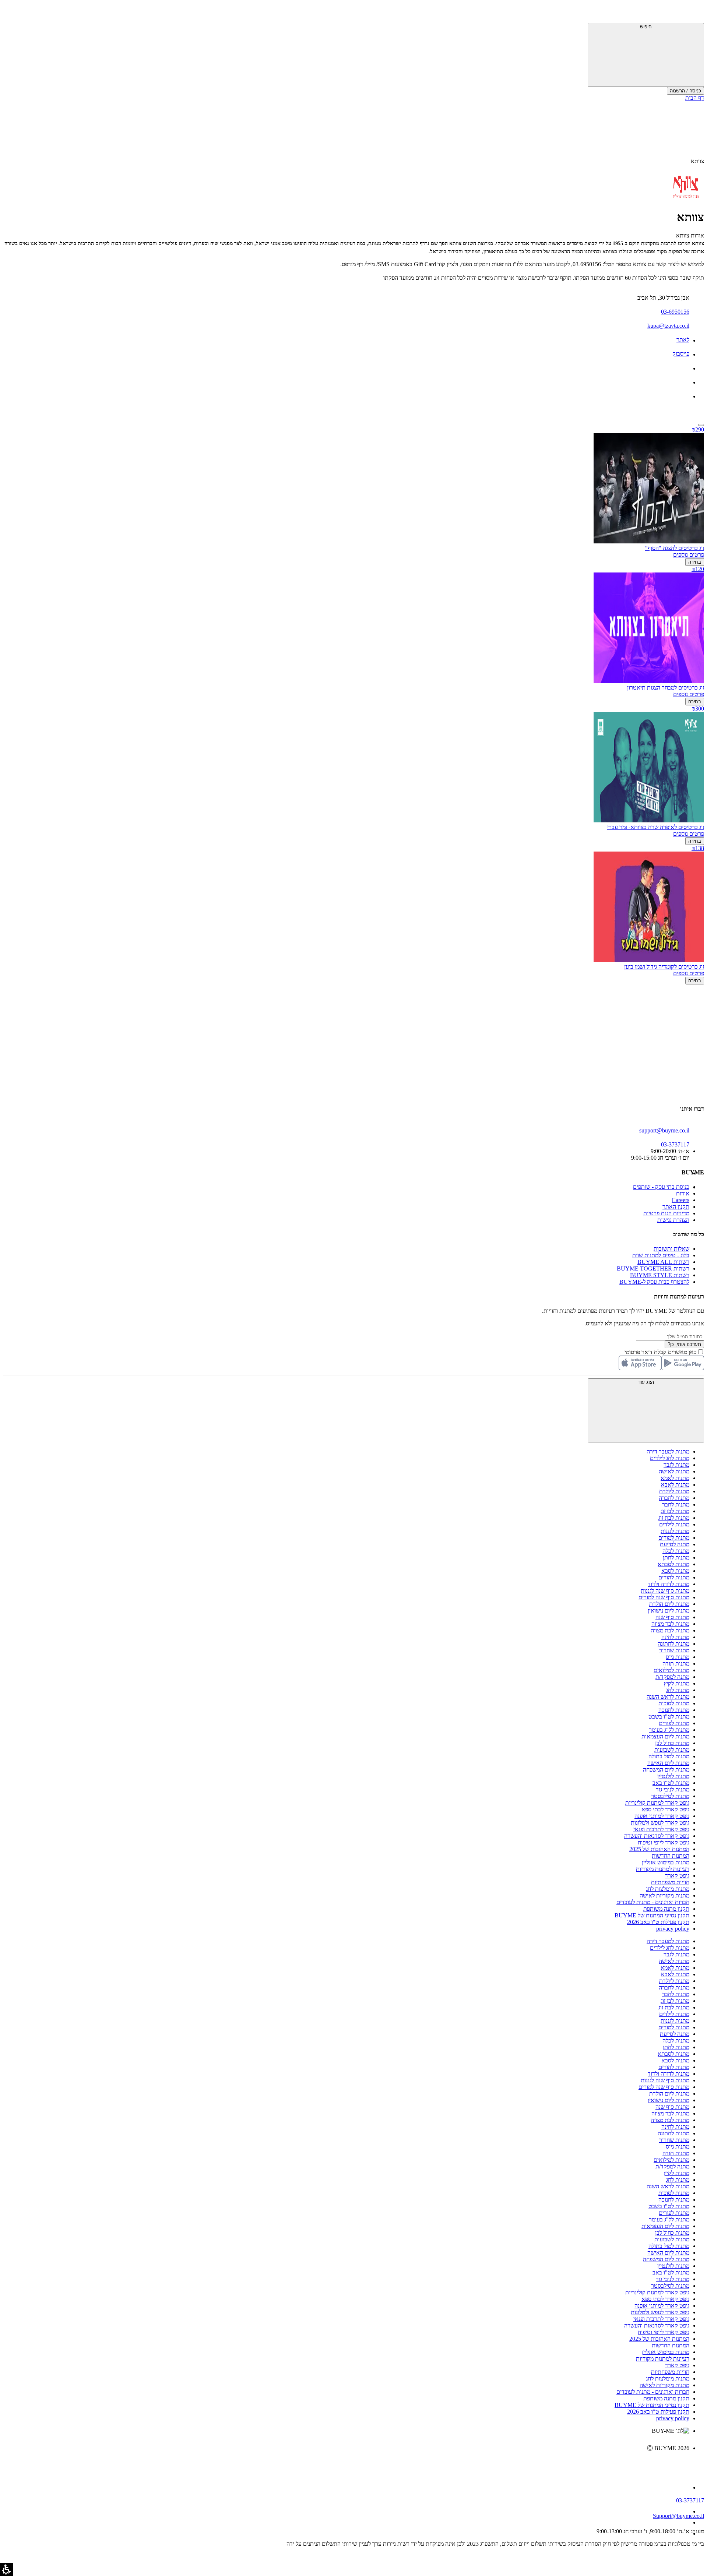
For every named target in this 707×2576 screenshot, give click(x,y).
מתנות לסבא (675, 1571)
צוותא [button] (697, 161)
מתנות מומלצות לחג (668, 1889)
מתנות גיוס (678, 1657)
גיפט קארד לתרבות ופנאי (661, 1829)
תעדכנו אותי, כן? (684, 1344)
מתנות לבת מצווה (670, 1630)
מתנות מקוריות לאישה (664, 1895)
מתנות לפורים (674, 1723)
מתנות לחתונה (673, 1644)
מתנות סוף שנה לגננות (665, 1591)
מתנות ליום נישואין (669, 1611)
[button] (694, 13)
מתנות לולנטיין (673, 1776)
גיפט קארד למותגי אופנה (662, 1816)
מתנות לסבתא (673, 1564)
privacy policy (673, 1929)
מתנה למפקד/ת (672, 1677)
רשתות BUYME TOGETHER (653, 1268)
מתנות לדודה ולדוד (669, 1584)
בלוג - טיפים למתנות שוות (661, 1255)
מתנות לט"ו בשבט (669, 1717)
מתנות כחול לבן (672, 1743)
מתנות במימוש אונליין (666, 1862)
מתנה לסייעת (675, 1544)
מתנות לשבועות (672, 1750)
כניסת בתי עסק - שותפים (661, 1187)
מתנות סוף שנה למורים (664, 1597)
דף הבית (695, 98)
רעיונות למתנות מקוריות (663, 1869)
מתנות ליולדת (674, 1491)
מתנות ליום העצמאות (665, 1736)
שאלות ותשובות (671, 1249)
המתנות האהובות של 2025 (659, 1849)
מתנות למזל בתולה (669, 1756)
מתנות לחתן (676, 1557)
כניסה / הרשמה (685, 91)
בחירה (695, 562)
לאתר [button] (683, 340)
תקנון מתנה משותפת (666, 1909)
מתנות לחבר (676, 1504)
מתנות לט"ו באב (671, 1783)
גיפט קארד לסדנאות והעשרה (657, 1836)
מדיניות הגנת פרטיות (666, 1213)
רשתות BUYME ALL (663, 1262)
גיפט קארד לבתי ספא (665, 1809)
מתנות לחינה (675, 1637)
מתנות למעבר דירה (668, 1451)
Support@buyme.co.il (678, 2516)
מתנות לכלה (676, 1551)
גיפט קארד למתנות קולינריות (657, 1803)
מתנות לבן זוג (675, 1511)
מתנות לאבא (675, 1485)
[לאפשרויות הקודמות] (353, 1013)
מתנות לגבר (676, 1465)
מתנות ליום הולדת (669, 1604)
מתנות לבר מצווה (670, 1624)
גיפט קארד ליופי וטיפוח (664, 1842)
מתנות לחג (678, 1690)
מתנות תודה (676, 1664)
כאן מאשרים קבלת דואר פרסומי (664, 1352)
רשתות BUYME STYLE (660, 1275)
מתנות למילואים (671, 1670)
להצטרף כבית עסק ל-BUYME (654, 1282)
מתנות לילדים (674, 1524)
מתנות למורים (674, 1538)
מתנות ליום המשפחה (666, 1770)
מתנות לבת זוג (674, 1518)
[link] (346, 2464)
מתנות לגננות (675, 1531)
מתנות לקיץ (676, 1683)
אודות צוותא (690, 235)
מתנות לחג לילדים (670, 1458)
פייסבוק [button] (681, 354)
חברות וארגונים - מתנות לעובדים (653, 1902)
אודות (683, 1193)
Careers (680, 1200)
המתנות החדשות (671, 1856)
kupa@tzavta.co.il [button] (668, 326)
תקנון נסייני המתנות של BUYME (652, 1915)
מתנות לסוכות (674, 1703)
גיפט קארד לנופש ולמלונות (660, 1823)
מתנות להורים (674, 1577)
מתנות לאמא (675, 1478)
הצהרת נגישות (673, 1220)
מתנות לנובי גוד (673, 1789)
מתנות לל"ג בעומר (669, 1730)
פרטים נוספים (689, 555)
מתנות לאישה (674, 1471)
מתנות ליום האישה (668, 1763)
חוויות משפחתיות (670, 1882)
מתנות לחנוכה (674, 1710)
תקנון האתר (676, 1207)
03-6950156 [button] (675, 312)
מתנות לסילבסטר (670, 1796)
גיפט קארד (677, 1876)
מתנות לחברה (674, 1498)
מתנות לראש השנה (668, 1697)
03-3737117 (690, 2500)
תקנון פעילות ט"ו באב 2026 (658, 1922)
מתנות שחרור (674, 1650)
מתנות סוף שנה (672, 1617)
